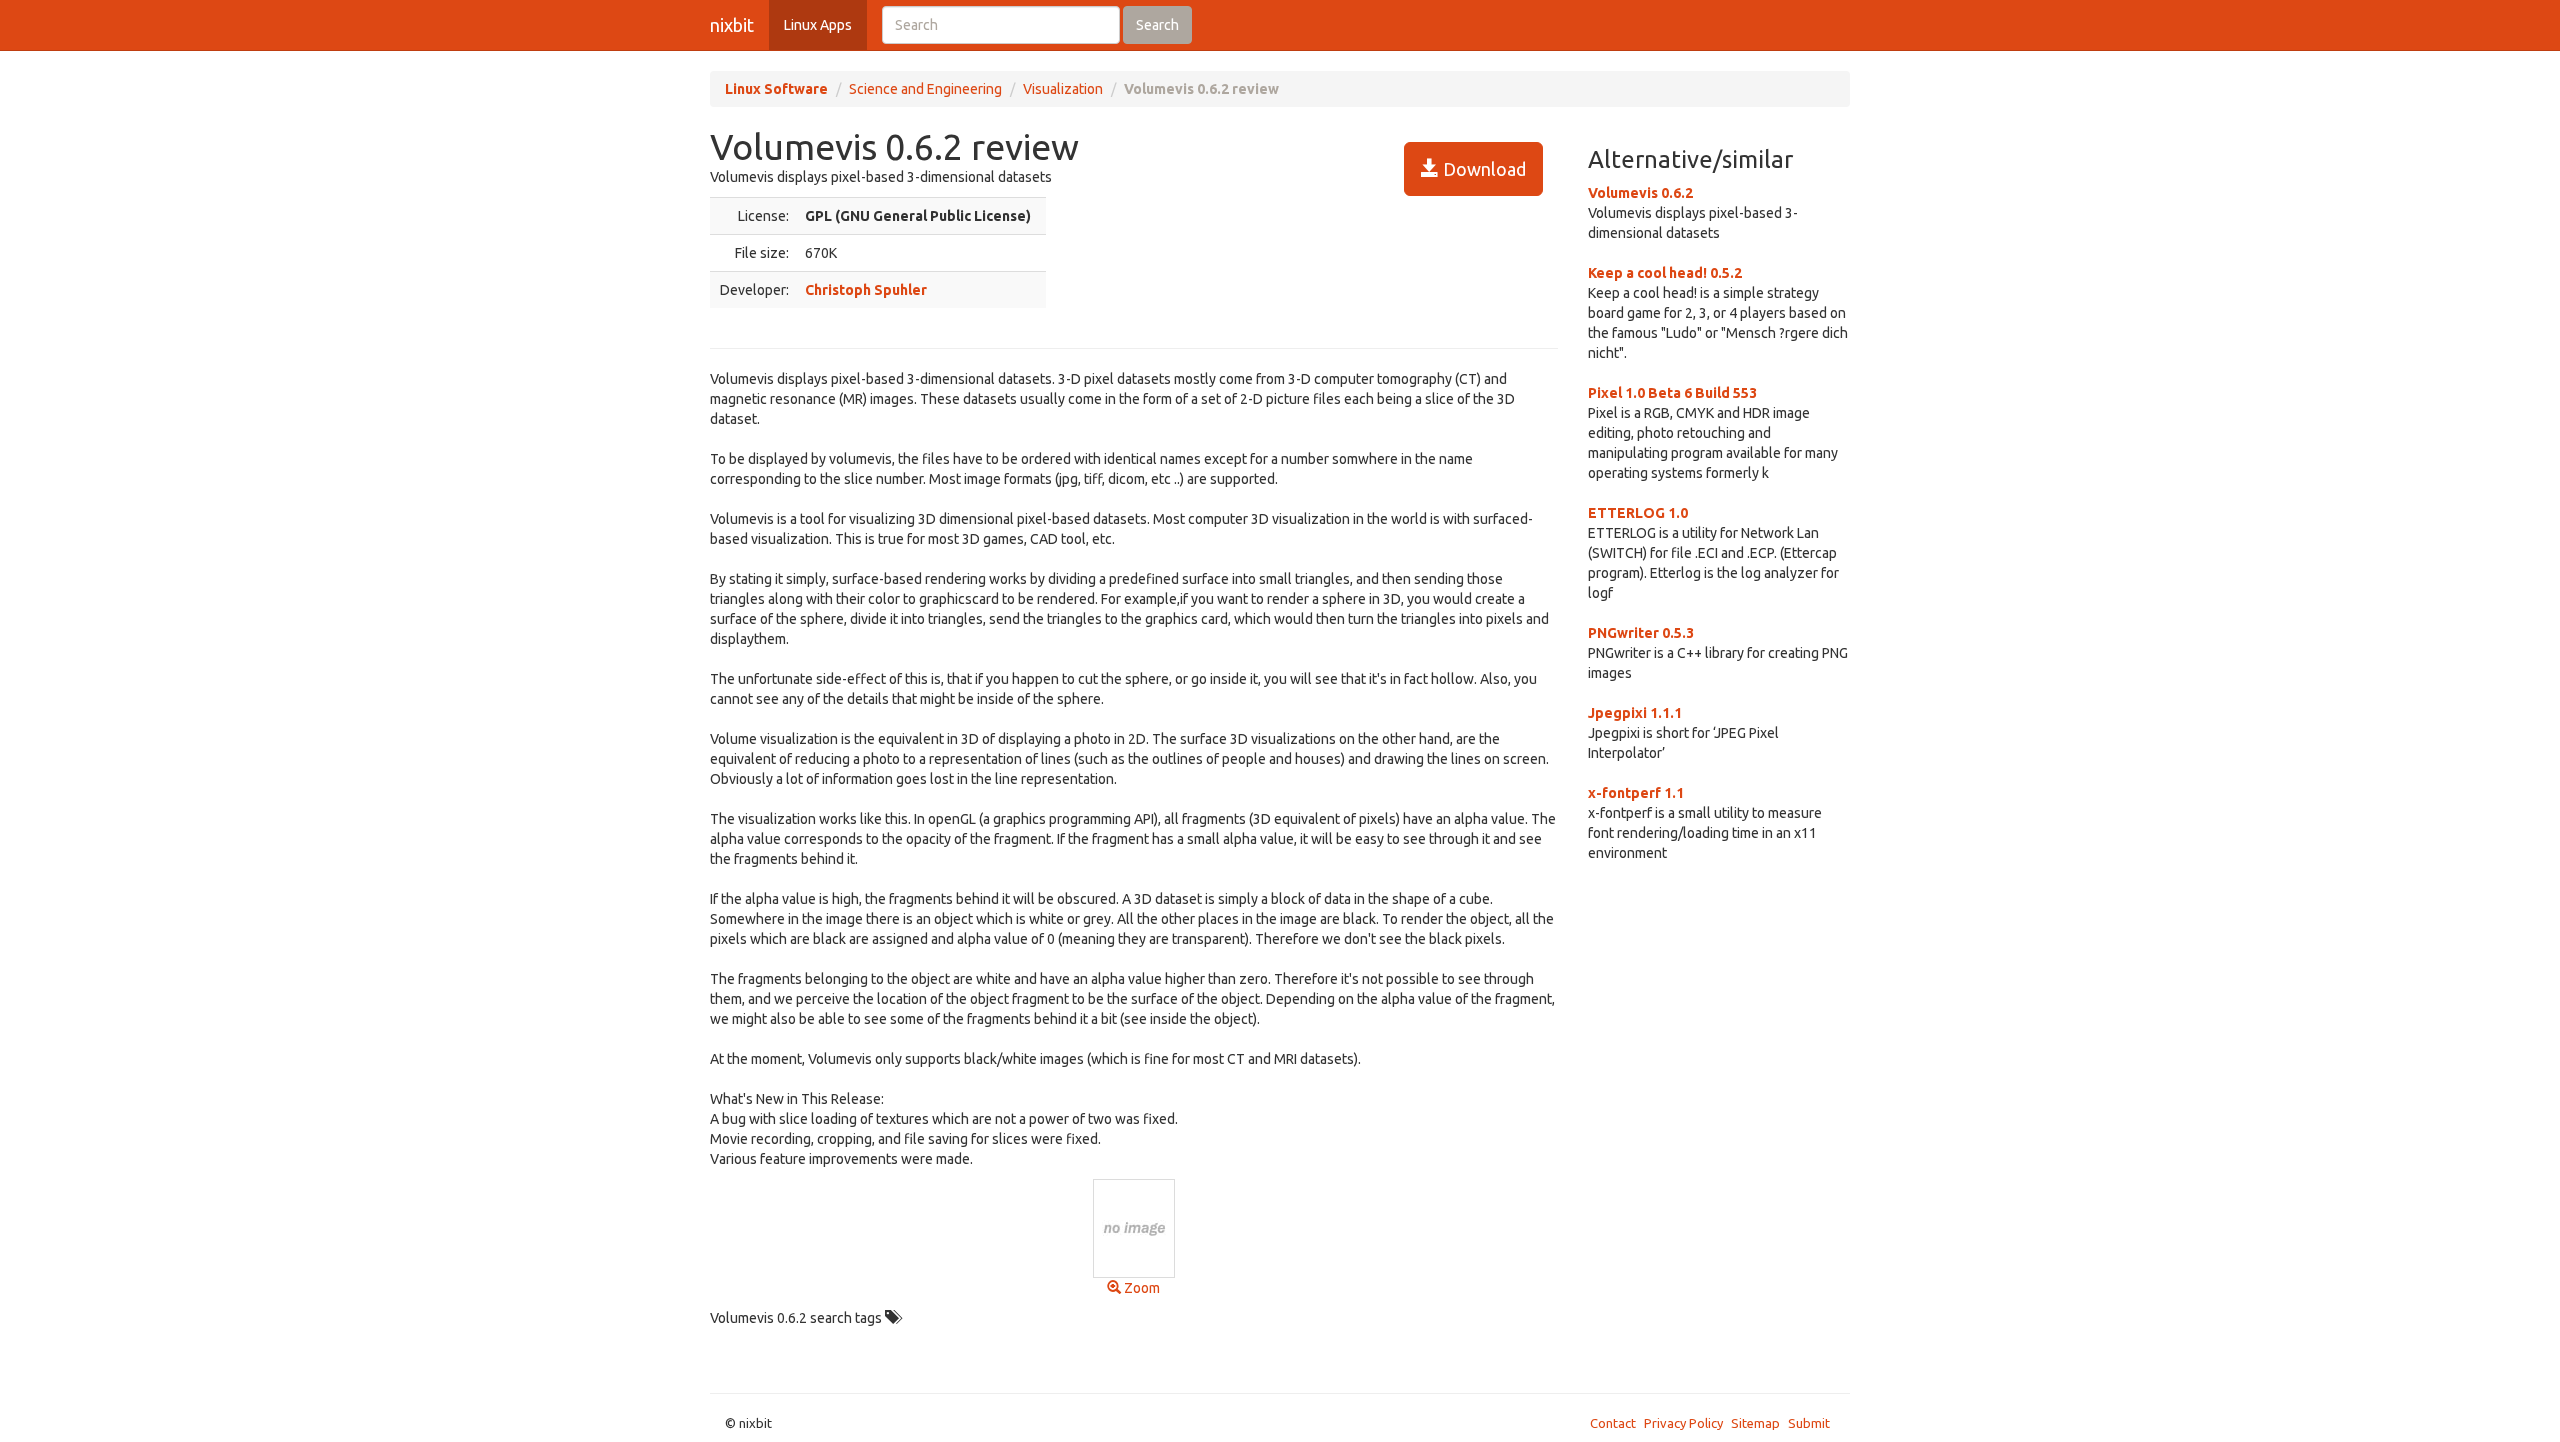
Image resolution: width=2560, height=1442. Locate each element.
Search (1157, 25)
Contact (1613, 1423)
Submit (1809, 1423)
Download (1482, 169)
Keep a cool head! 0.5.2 (1665, 273)
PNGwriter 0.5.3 (1641, 633)
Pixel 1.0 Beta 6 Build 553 (1672, 393)
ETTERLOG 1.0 (1638, 513)
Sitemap (1755, 1423)
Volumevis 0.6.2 (1640, 193)
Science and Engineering (925, 89)
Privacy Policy (1683, 1423)
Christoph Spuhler (866, 290)
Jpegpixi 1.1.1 (1635, 713)
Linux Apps (818, 25)
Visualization (1063, 89)
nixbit (732, 25)
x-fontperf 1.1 (1636, 793)
